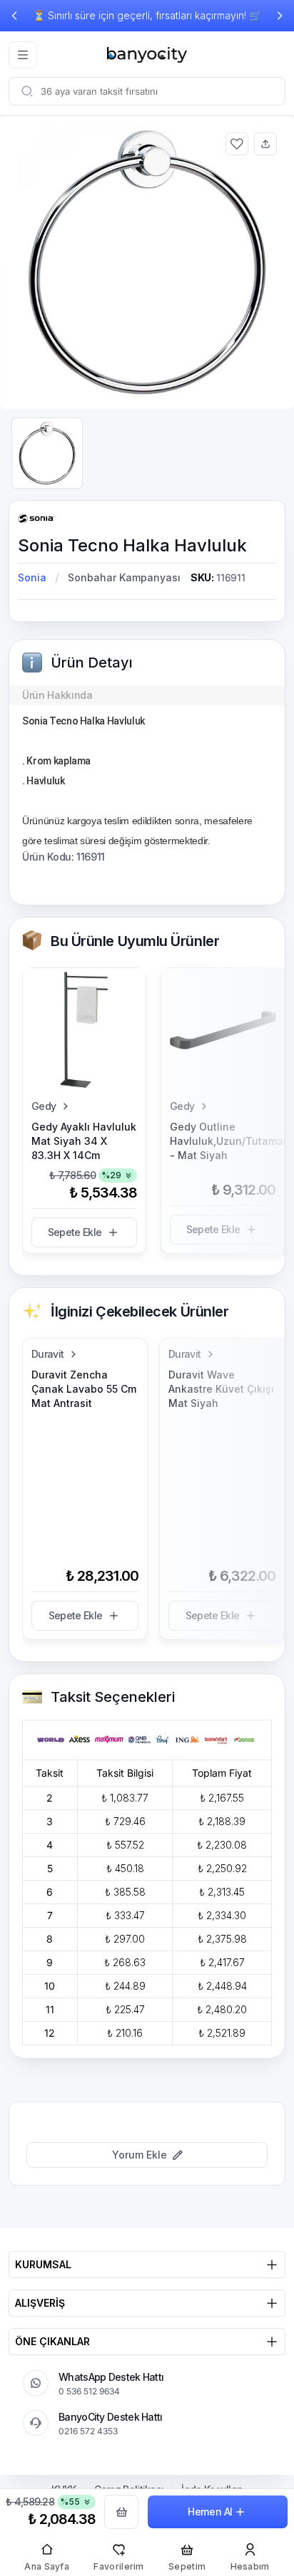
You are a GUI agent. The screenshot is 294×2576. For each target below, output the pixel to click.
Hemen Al (210, 2512)
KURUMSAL (43, 2264)
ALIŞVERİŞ (40, 2303)
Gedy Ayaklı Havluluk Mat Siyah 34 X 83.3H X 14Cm (84, 1141)
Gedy (44, 1106)
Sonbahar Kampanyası (124, 577)
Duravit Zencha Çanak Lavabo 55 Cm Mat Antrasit (84, 1389)
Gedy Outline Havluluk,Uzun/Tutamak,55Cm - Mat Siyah (223, 1141)
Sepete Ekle (75, 1232)
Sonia (32, 577)
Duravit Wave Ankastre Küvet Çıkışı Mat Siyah (221, 1389)
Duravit (47, 1354)
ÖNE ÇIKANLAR (52, 2341)
